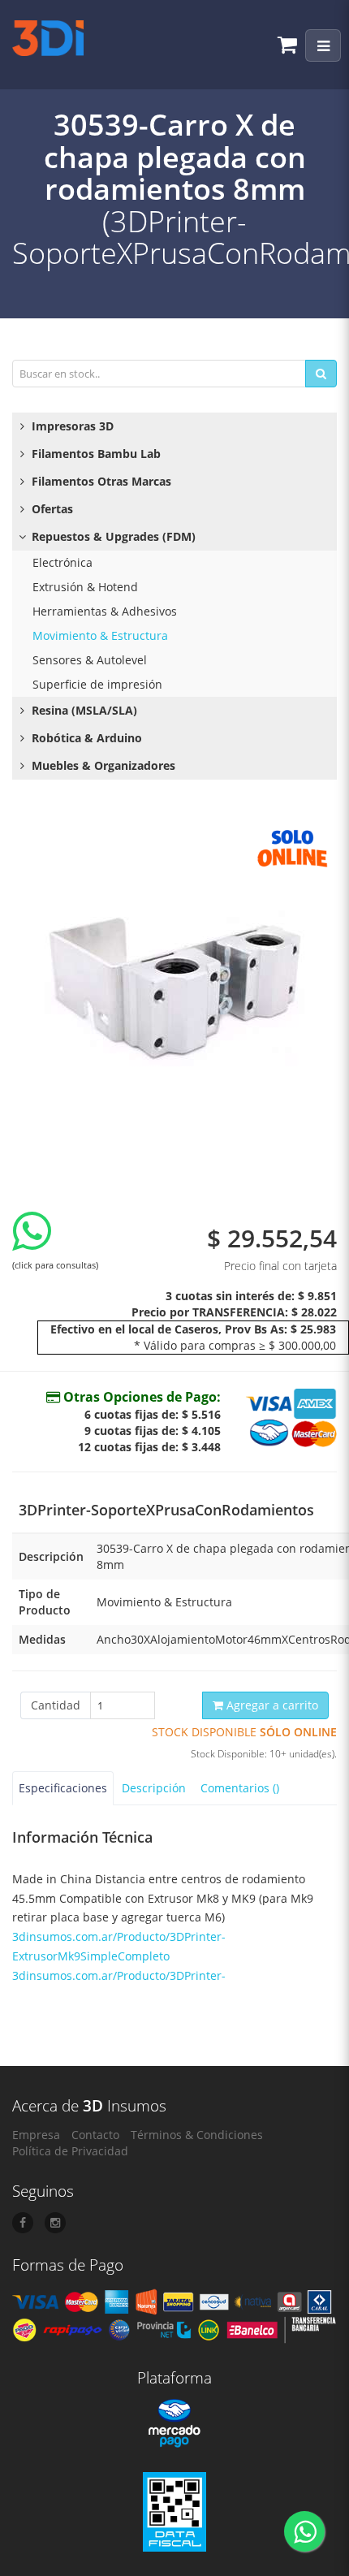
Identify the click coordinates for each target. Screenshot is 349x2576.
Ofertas (51, 509)
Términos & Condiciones (197, 2135)
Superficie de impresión (97, 684)
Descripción (154, 1788)
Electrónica (62, 562)
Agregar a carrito (271, 1705)
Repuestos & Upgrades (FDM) (112, 536)
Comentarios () (240, 1788)
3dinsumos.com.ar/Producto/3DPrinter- (119, 1975)
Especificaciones (63, 1788)
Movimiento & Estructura (100, 635)
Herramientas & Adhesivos (105, 611)
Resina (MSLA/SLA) (83, 710)
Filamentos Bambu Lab (95, 454)
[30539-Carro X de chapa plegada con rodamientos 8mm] (174, 981)
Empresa (36, 2135)
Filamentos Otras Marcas (100, 481)
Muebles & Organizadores (102, 765)
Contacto (95, 2135)
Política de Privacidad (70, 2151)
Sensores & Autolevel (90, 660)
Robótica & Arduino (85, 738)
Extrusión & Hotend (85, 587)
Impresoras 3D (71, 426)
